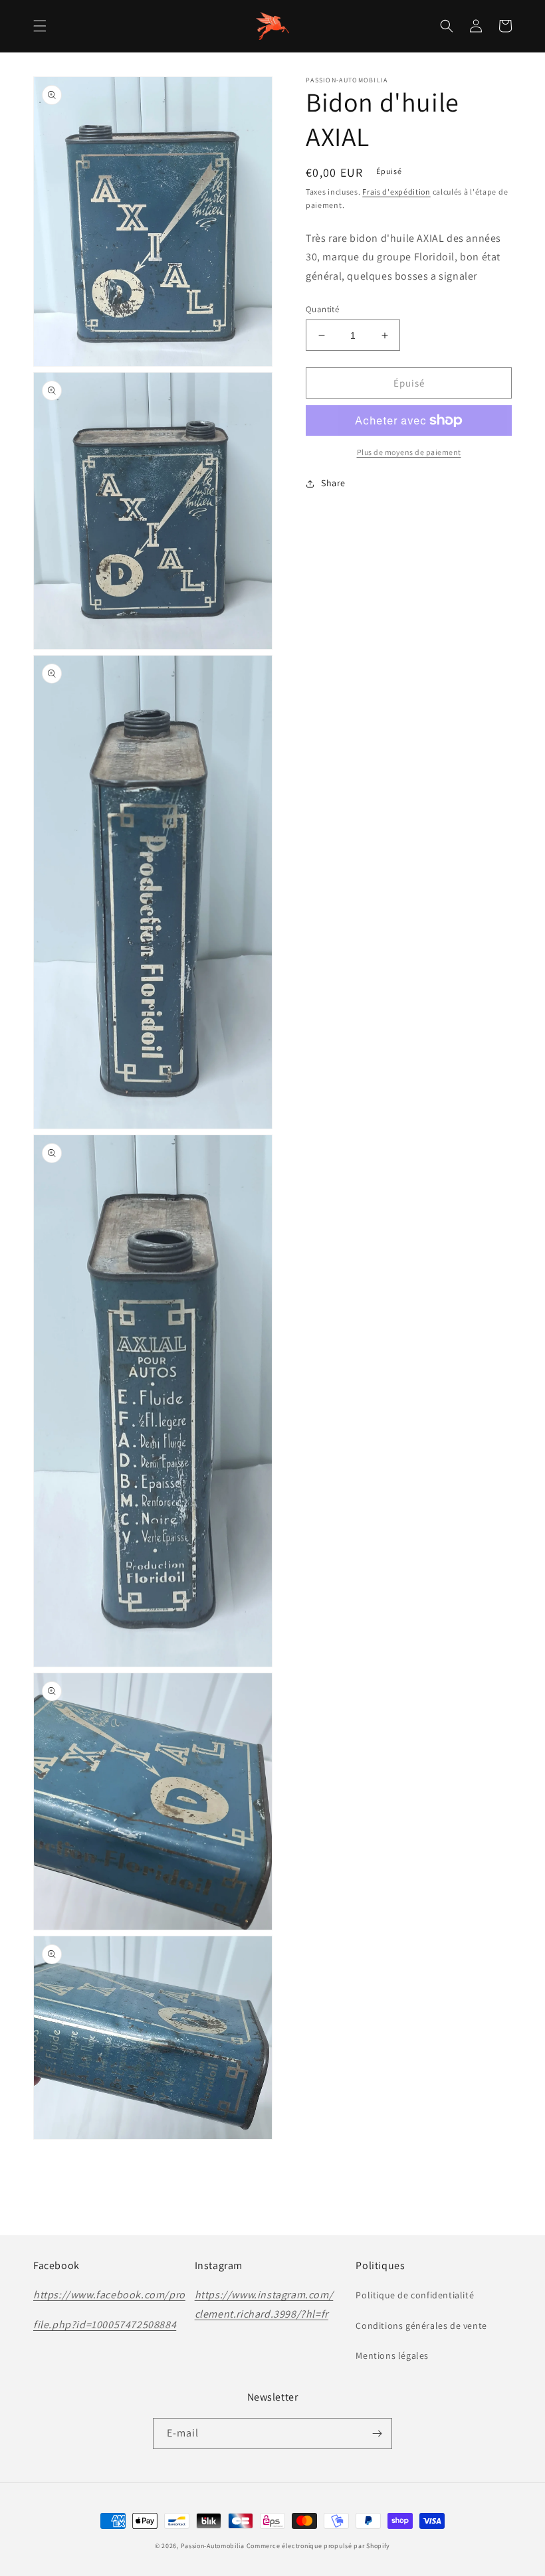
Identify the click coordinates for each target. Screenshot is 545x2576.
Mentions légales (392, 2355)
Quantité (322, 309)
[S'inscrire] (377, 2434)
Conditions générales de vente (421, 2326)
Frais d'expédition (396, 192)
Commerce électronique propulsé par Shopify (318, 2546)
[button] (40, 26)
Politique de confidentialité (415, 2295)
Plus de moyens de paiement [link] (409, 452)
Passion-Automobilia (213, 2546)
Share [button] (333, 483)
